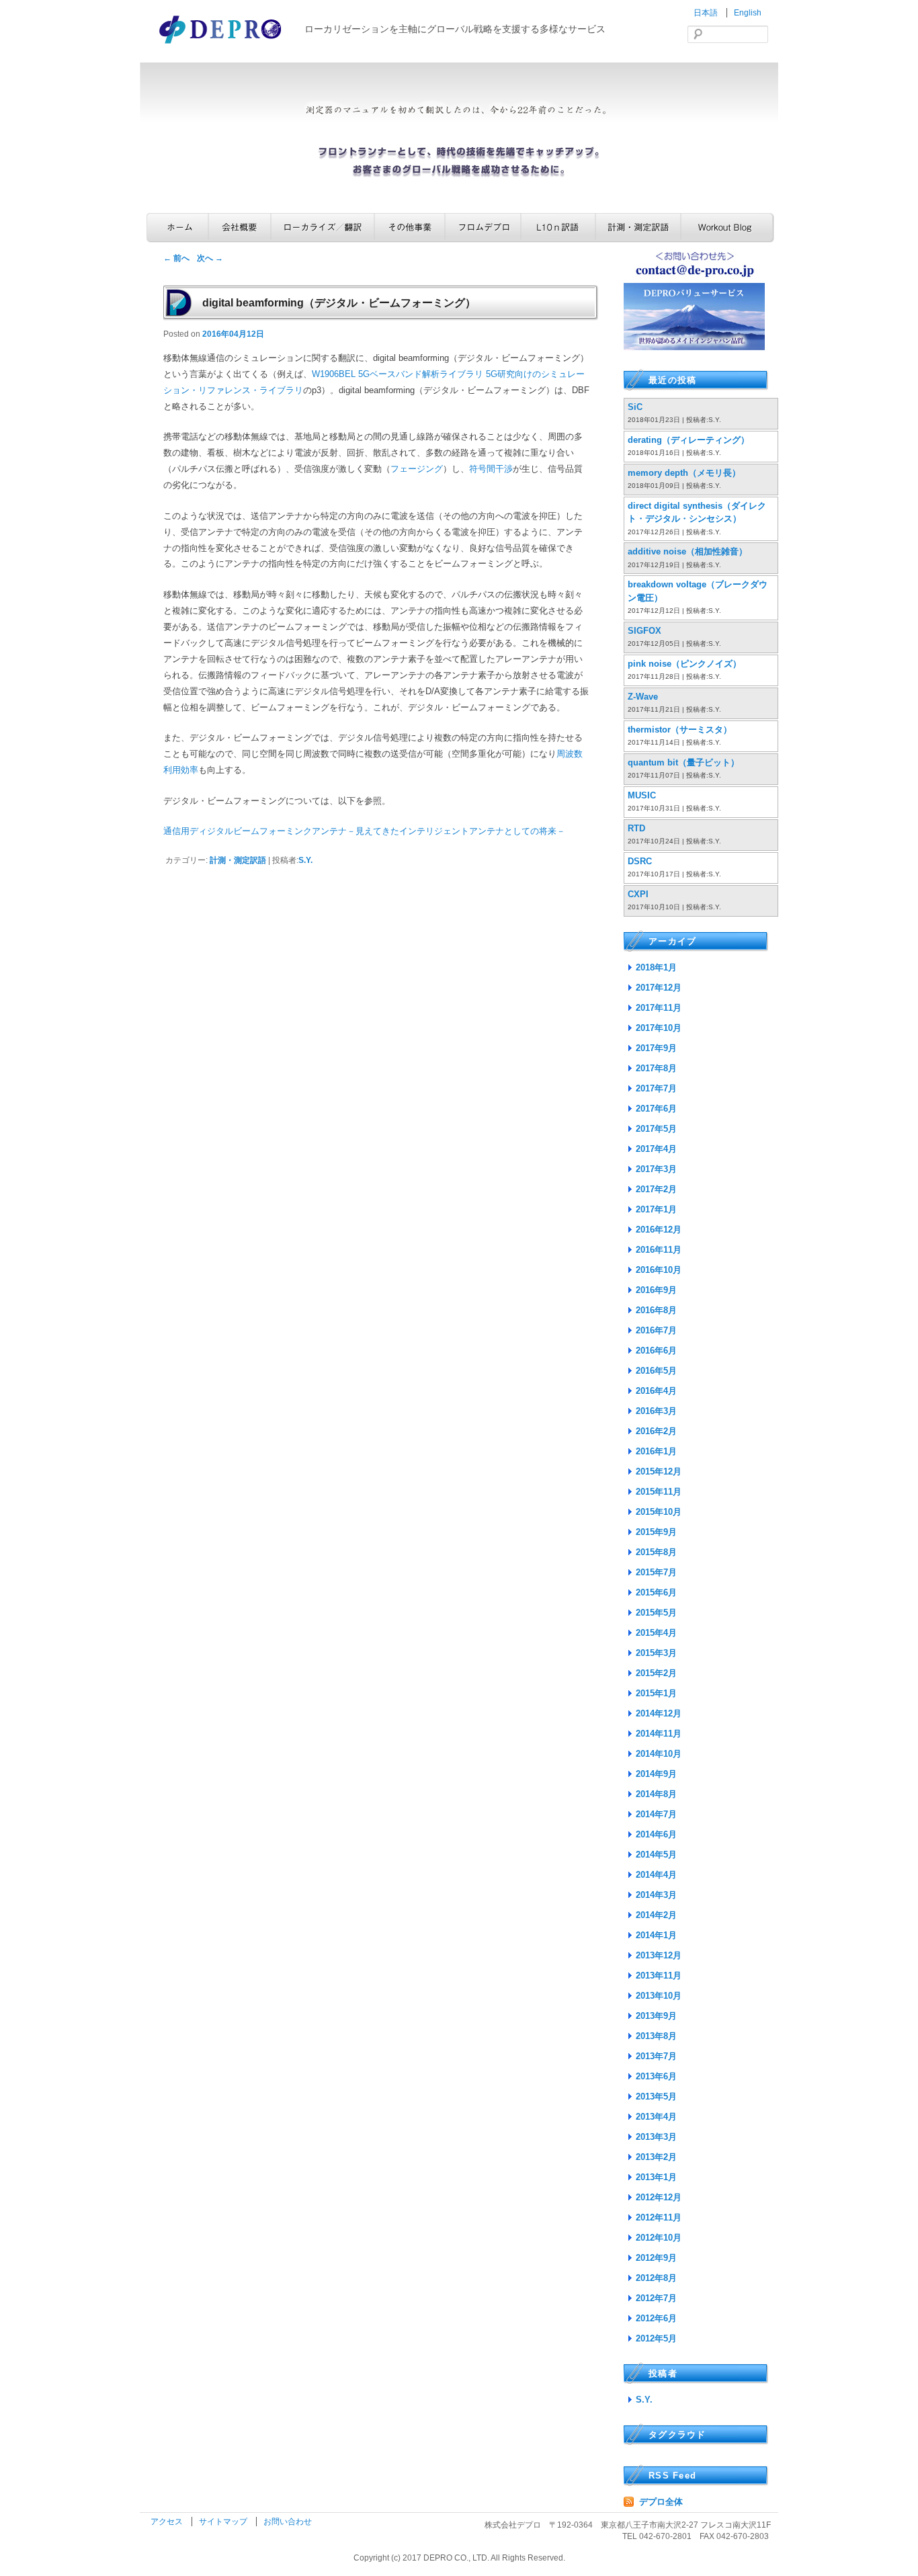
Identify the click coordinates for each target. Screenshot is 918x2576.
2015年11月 (659, 1492)
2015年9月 (656, 1532)
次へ (210, 258)
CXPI (638, 894)
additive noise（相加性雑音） (687, 551)
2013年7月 (656, 2056)
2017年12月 (659, 988)
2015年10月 (659, 1512)
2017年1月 (656, 1209)
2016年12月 (659, 1230)
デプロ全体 (661, 2502)
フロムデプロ (483, 227)
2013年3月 (656, 2137)
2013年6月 (656, 2076)
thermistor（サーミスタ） (680, 730)
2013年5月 (656, 2096)
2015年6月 (656, 1592)
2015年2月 (656, 1673)
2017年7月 (656, 1088)
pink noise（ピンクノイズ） (684, 664)
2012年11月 (659, 2217)
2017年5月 (656, 1129)
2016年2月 (656, 1431)
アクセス (168, 2522)
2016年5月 (656, 1371)
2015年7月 (656, 1572)
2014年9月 (656, 1774)
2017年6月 (656, 1109)
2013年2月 (656, 2157)
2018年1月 (656, 967)
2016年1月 (656, 1451)
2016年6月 (656, 1351)
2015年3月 (656, 1653)
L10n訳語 (558, 227)
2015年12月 (659, 1471)
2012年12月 (659, 2197)
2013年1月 (656, 2177)
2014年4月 (656, 1875)
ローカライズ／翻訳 (323, 227)
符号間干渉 (491, 469)
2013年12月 (659, 1955)
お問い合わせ (288, 2522)
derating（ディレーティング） (688, 440)
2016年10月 (659, 1270)
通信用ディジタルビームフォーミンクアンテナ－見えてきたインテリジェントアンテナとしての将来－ (364, 831)
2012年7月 (656, 2298)
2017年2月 (656, 1189)
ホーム (177, 227)
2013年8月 (656, 2036)
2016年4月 (656, 1391)
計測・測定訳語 (638, 227)
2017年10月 (659, 1028)
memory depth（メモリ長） (684, 473)
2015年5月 (656, 1613)
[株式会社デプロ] (222, 45)
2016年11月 (659, 1250)
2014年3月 (656, 1895)
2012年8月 (656, 2278)
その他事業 (410, 227)
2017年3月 (656, 1169)
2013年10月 (659, 1996)
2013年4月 (656, 2117)
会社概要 (240, 227)
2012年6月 (656, 2318)
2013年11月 (659, 1976)
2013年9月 (656, 2016)
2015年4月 (656, 1633)
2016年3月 (656, 1411)
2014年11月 (659, 1734)
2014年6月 (656, 1834)
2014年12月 (659, 1713)
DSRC (640, 861)
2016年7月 (656, 1330)
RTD (636, 828)
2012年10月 (659, 2238)
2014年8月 (656, 1794)
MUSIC (642, 795)
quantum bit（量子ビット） (683, 762)
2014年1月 (656, 1935)
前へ (176, 258)
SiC (635, 407)
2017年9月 (656, 1048)
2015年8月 (656, 1552)
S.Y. (305, 860)
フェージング (417, 469)
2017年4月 (656, 1149)
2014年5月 (656, 1855)
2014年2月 (656, 1915)
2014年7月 (656, 1814)
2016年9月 (656, 1290)
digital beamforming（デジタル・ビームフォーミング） (339, 303)
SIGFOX (644, 631)
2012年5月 (656, 2338)
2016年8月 (656, 1310)
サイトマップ (224, 2522)
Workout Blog (727, 227)
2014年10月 (659, 1754)
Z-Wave (643, 697)
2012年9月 (656, 2258)
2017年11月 (659, 1008)
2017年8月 (656, 1068)
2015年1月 (656, 1693)
